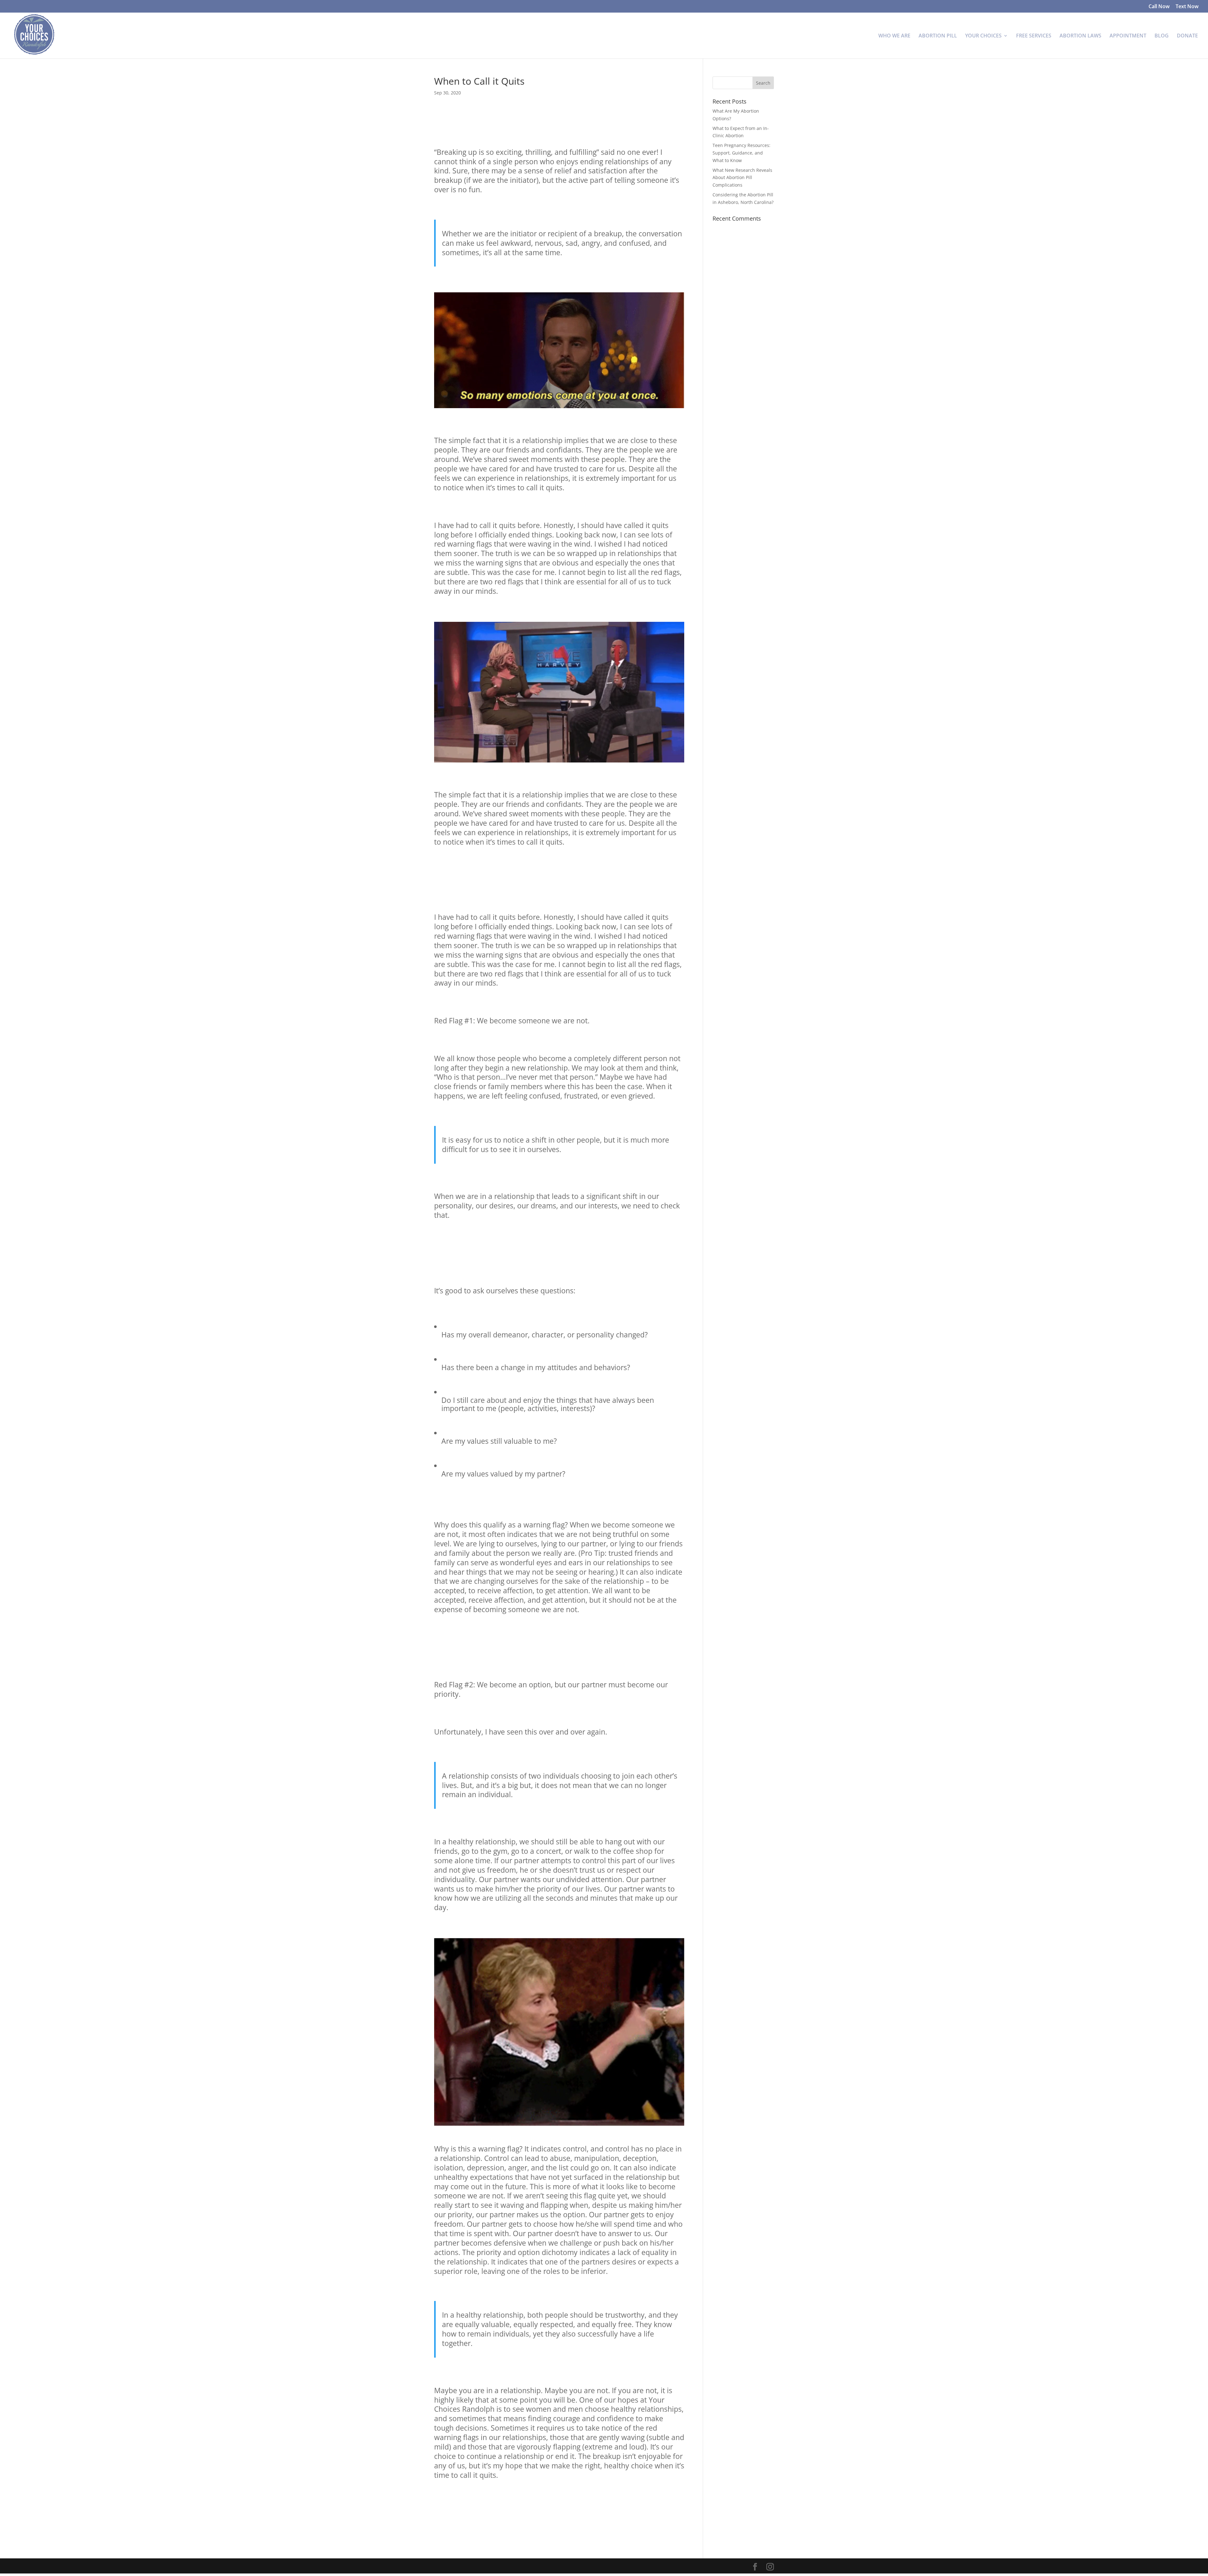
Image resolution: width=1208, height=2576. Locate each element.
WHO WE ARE (894, 36)
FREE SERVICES (1034, 36)
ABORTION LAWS (1080, 36)
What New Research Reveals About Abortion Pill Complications (742, 178)
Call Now (1159, 7)
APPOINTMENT (1128, 36)
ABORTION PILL (938, 36)
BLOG (1162, 36)
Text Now (1187, 7)
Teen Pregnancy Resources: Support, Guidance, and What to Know (741, 153)
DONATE (1187, 36)
